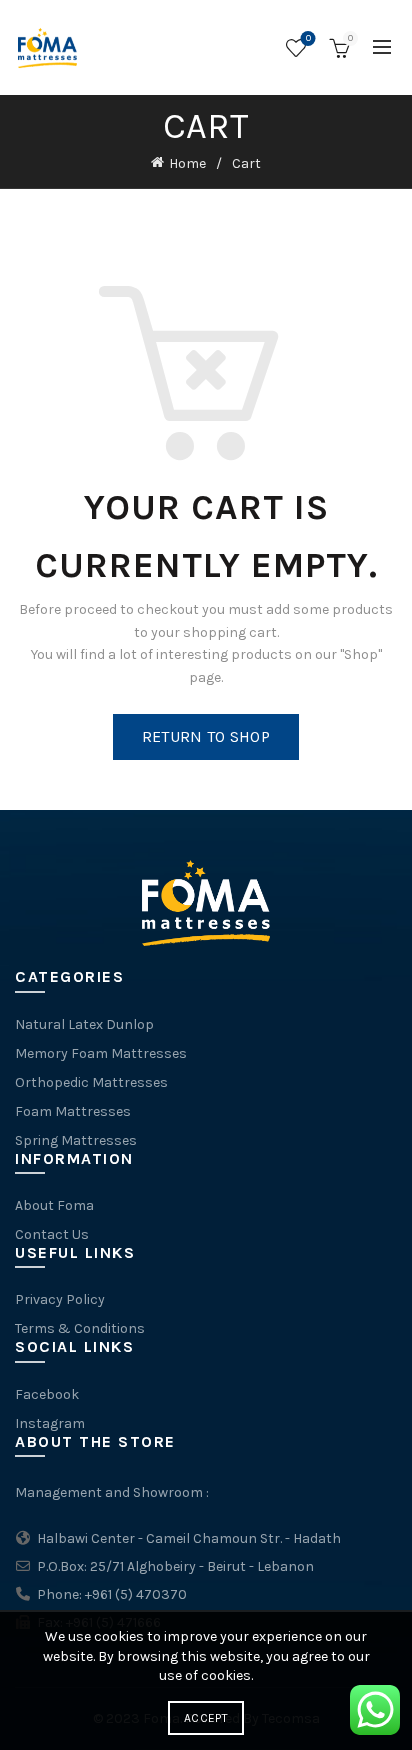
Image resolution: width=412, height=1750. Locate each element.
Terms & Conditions (80, 1328)
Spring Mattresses (76, 1140)
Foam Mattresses (73, 1111)
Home (187, 163)
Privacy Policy (60, 1299)
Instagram (50, 1423)
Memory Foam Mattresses (101, 1053)
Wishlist (308, 38)
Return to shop (206, 736)
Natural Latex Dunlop (84, 1024)
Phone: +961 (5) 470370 (110, 1594)
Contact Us (52, 1234)
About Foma (54, 1205)
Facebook (47, 1394)
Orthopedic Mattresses (91, 1082)
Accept (206, 1718)
